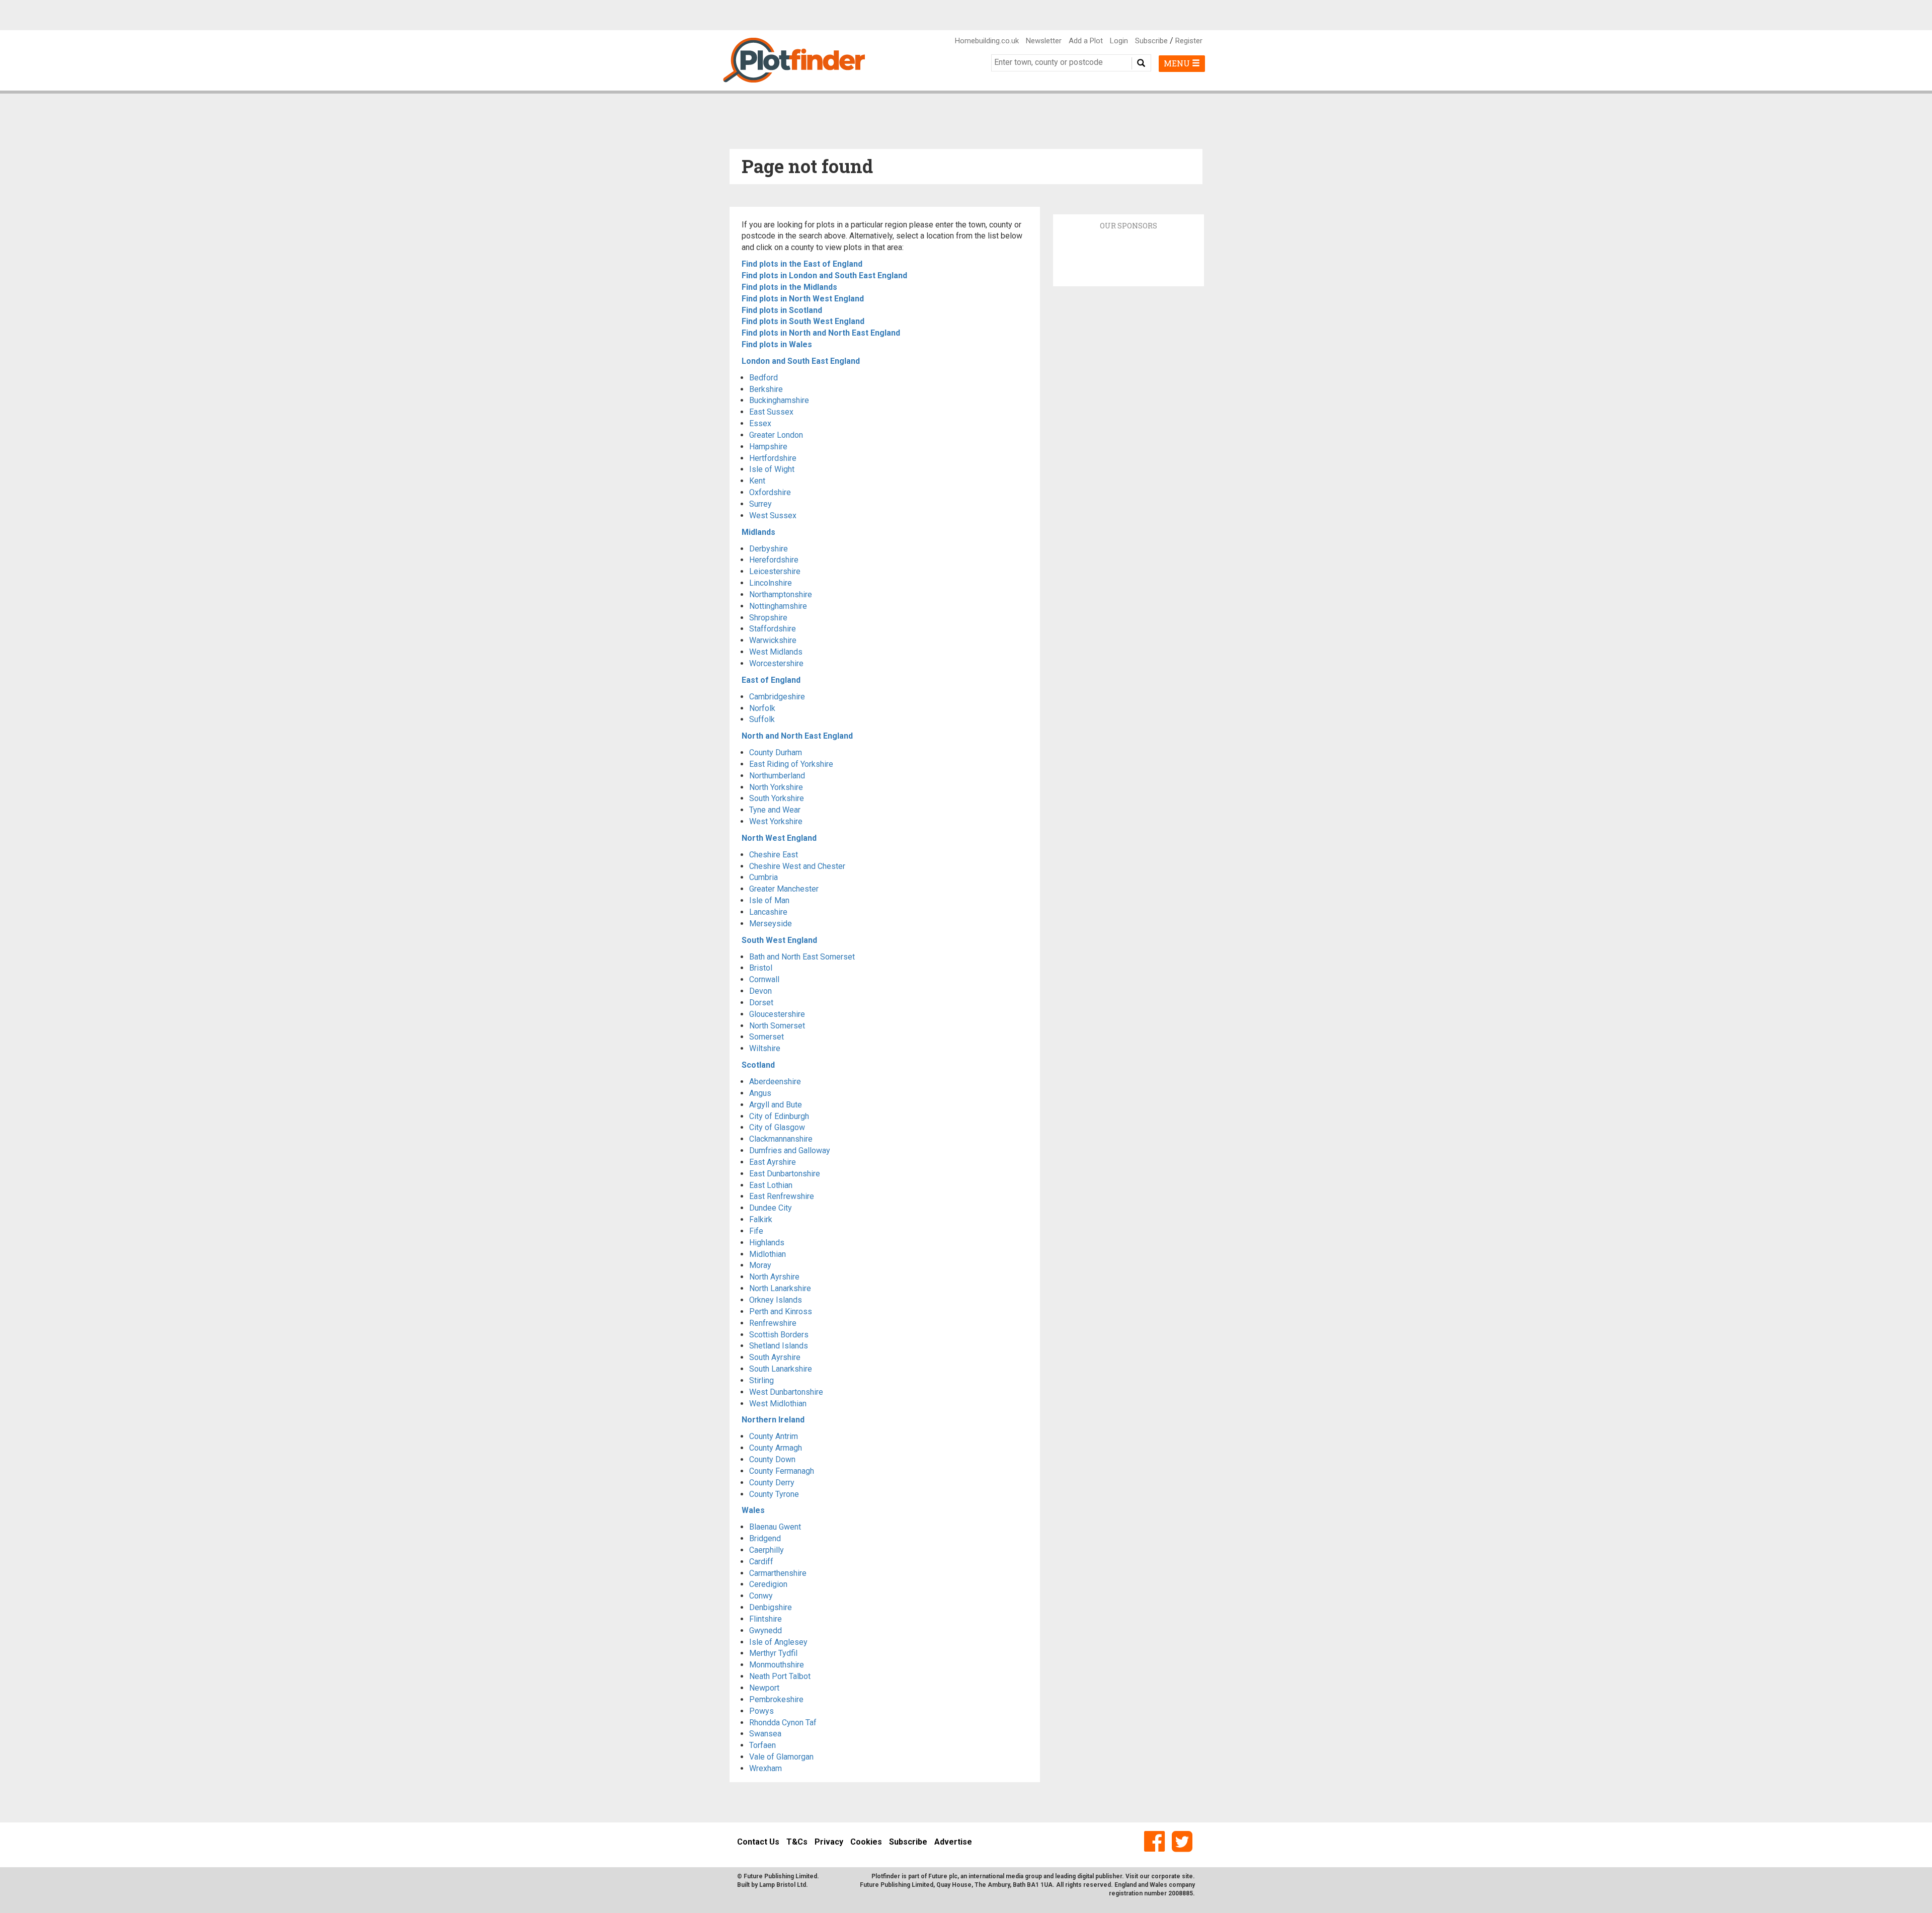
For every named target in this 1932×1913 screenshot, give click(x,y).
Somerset (767, 1037)
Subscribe (1151, 41)
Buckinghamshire (779, 400)
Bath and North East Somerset (802, 957)
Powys (761, 1711)
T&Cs (797, 1842)
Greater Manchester (784, 889)
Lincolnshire (771, 583)
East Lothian (771, 1185)
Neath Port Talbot (780, 1676)
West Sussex (773, 515)
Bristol (761, 968)
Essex (760, 423)
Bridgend (765, 1538)
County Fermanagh (782, 1471)
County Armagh (776, 1448)
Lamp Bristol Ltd (783, 1885)
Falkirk (761, 1219)
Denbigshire (771, 1607)
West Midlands (776, 652)
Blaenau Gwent (775, 1527)
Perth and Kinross (781, 1311)
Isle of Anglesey (778, 1642)
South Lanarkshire (781, 1369)
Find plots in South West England (803, 321)
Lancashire (768, 912)
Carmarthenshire (778, 1573)
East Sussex (771, 412)
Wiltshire (765, 1048)
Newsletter (1044, 41)
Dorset (761, 1003)
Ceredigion (768, 1584)
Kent (757, 481)
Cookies (866, 1842)
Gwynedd (766, 1630)
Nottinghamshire (778, 606)
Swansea (765, 1734)
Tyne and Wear (775, 810)
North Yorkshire (776, 787)
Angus (760, 1093)
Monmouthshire (777, 1665)
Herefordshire (774, 560)
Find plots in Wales (777, 344)
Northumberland (777, 776)
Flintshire (766, 1619)
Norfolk (762, 708)
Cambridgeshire (777, 697)
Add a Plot (1086, 41)
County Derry (772, 1483)
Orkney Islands (776, 1300)
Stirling (761, 1380)
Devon (760, 991)
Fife (756, 1231)
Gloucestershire (777, 1014)
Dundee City (771, 1208)
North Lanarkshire (780, 1288)
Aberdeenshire (775, 1082)
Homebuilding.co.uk (987, 41)
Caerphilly (767, 1550)
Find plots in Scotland (782, 310)
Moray (760, 1265)
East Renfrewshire (782, 1196)
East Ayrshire (773, 1162)
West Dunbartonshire (786, 1392)
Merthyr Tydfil (773, 1653)
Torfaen (762, 1745)
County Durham (776, 752)
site (1187, 1876)
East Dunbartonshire (785, 1174)
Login (1119, 41)
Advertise (953, 1842)
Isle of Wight (772, 469)
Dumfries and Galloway (790, 1150)
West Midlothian (778, 1404)
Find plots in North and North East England (821, 333)
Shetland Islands (779, 1346)
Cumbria (763, 877)
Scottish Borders (779, 1335)
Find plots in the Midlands (789, 287)
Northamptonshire (781, 594)
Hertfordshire (773, 458)
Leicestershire (775, 571)
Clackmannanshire (781, 1139)
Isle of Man (769, 900)
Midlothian (768, 1254)
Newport (764, 1688)
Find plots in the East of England (802, 264)
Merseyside (771, 924)
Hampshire (768, 447)
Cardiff (761, 1562)
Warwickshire (773, 640)
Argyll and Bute (776, 1105)
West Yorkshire (776, 821)
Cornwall (764, 979)
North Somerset (777, 1026)
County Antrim (774, 1436)
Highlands (767, 1243)
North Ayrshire (774, 1277)
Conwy (761, 1596)
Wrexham (766, 1768)
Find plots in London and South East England (824, 275)
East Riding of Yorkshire (791, 764)
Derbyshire (769, 549)
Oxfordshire (770, 492)
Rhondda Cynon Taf (783, 1723)
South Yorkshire (777, 798)
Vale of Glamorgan (781, 1757)
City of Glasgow (777, 1127)
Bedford (763, 378)
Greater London (776, 435)
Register (1189, 41)
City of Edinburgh (779, 1116)
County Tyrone (774, 1494)
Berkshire (766, 389)
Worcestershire (776, 663)
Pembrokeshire (776, 1699)
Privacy (829, 1842)
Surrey (760, 504)
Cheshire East (774, 855)
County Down (772, 1459)
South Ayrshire (775, 1357)
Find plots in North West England (803, 299)
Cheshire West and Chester (797, 866)
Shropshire (768, 618)
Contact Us (758, 1842)
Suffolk (762, 719)
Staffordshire (773, 629)
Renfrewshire (773, 1323)
